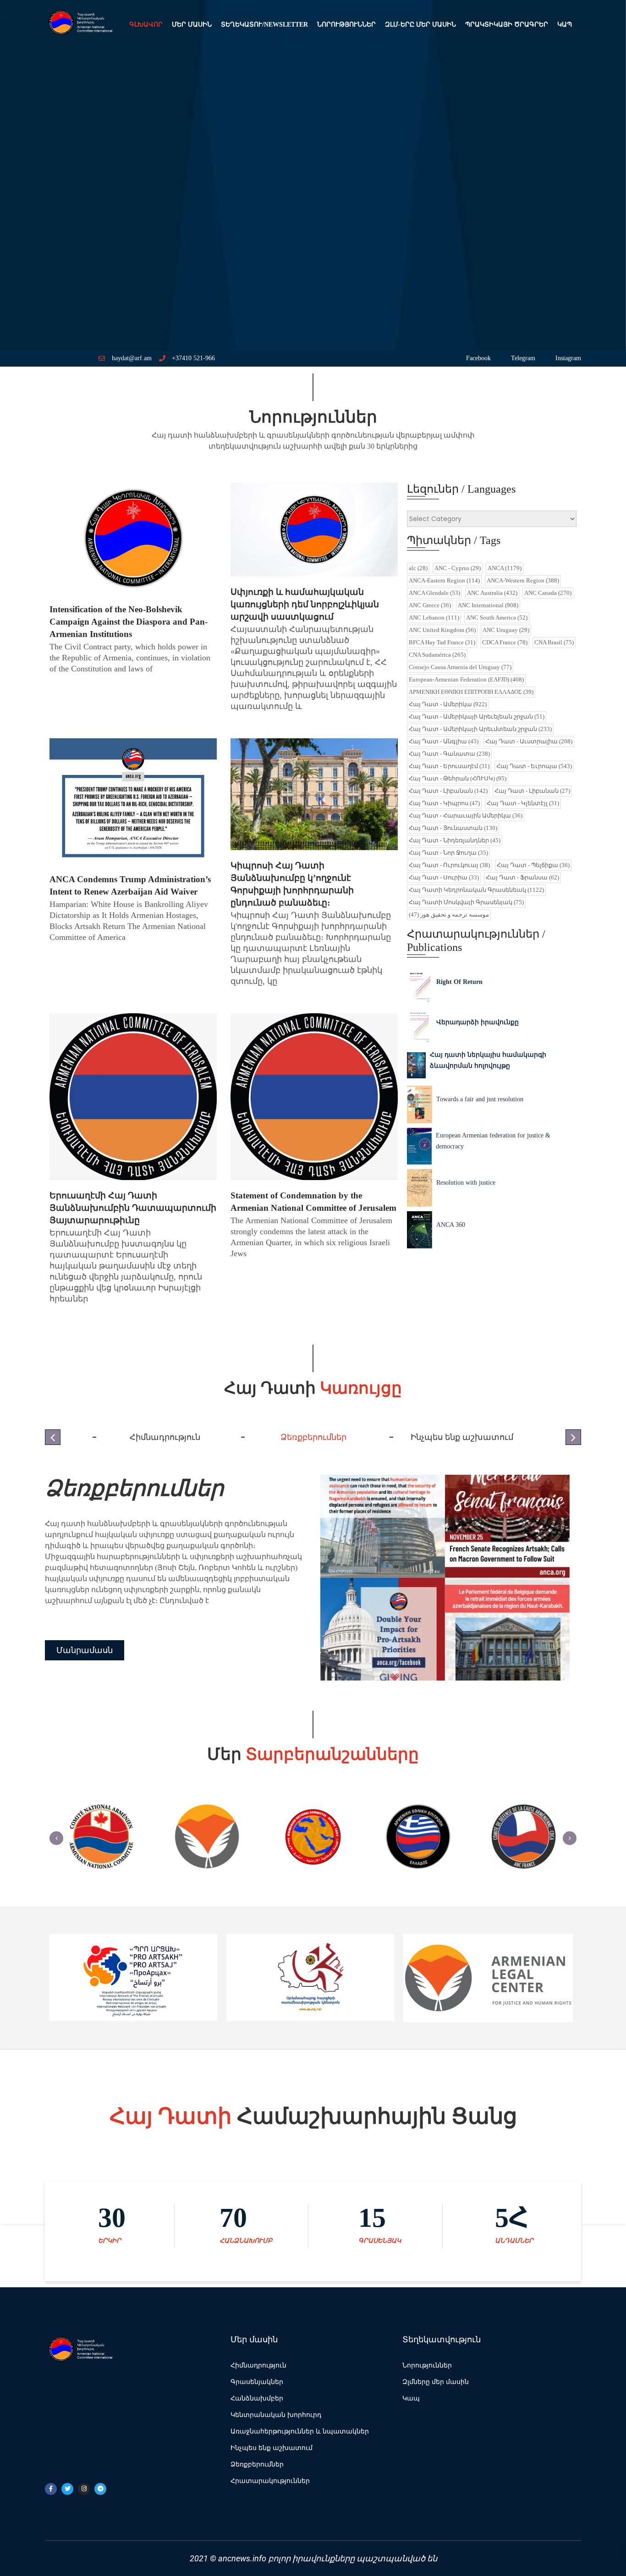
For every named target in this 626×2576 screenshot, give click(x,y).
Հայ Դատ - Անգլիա (444, 741)
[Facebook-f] (51, 2489)
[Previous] (56, 1838)
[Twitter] (67, 2489)
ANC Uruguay (506, 630)
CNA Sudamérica (437, 655)
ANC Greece (430, 605)
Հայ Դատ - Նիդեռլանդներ (455, 840)
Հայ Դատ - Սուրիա (444, 877)
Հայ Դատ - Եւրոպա (534, 766)
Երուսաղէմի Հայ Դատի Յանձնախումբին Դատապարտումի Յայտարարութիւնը (133, 1208)
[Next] (570, 1838)
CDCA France (505, 642)
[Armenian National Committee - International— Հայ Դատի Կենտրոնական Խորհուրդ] (79, 25)
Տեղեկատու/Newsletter (264, 25)
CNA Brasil (554, 642)
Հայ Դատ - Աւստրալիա (529, 741)
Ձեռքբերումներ (134, 1488)
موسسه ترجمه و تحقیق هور (449, 915)
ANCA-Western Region (523, 580)
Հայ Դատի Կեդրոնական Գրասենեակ (476, 890)
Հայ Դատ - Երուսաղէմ (449, 766)
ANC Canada (548, 593)
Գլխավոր (146, 25)
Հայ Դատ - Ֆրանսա (522, 877)
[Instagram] (84, 2489)
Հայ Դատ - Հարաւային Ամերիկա (466, 816)
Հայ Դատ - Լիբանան (448, 791)
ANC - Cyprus (458, 568)
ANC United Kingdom (442, 630)
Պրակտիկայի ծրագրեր (507, 25)
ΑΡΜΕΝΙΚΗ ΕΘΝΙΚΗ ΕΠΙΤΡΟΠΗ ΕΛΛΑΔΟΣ (471, 692)
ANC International (488, 605)
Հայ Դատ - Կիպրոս (444, 803)
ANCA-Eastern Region (444, 580)
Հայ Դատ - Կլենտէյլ (523, 803)
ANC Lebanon (434, 618)
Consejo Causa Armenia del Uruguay (460, 667)
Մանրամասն (85, 1650)
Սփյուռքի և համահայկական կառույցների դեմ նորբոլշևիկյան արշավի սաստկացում (305, 604)
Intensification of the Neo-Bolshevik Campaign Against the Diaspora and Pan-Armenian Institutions (129, 622)
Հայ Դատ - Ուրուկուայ (449, 865)
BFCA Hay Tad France (442, 642)
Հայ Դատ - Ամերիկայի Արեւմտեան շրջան (480, 729)
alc (418, 568)
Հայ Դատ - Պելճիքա (533, 865)
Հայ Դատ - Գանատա (449, 754)
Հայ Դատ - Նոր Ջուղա (448, 853)
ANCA (505, 568)
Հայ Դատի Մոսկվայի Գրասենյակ (466, 902)
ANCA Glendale (434, 593)
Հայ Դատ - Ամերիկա (448, 704)
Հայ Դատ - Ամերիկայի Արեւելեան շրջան (477, 717)
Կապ (565, 25)
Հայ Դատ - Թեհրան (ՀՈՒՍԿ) (458, 778)
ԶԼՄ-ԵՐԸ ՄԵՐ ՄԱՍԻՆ (420, 25)
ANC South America (497, 618)
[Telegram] (100, 2489)
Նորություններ (346, 25)
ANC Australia (492, 593)
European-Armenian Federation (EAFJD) (466, 679)
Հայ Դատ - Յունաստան (453, 828)
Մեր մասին (192, 25)
